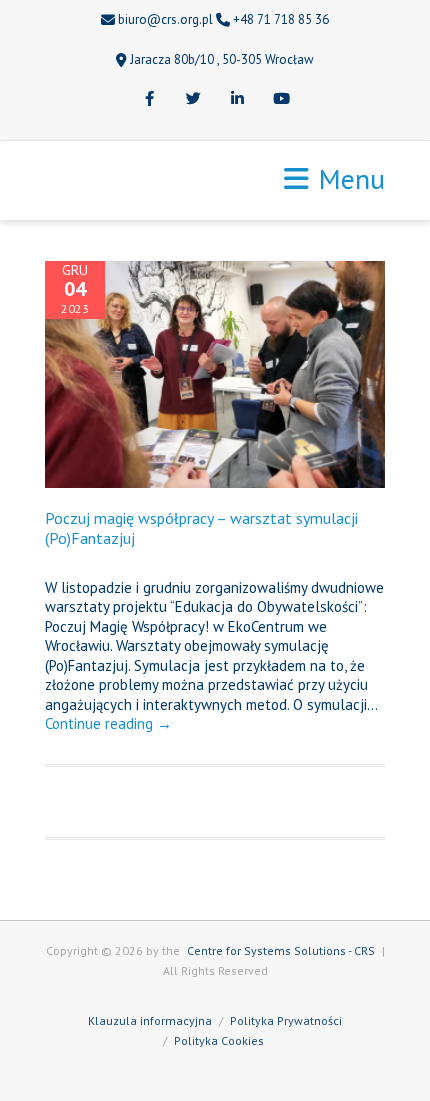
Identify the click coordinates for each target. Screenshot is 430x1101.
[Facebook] (149, 100)
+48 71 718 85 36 (281, 19)
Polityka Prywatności (286, 1020)
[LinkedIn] (237, 100)
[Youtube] (281, 100)
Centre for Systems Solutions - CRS (281, 950)
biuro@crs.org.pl (165, 19)
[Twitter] (193, 100)
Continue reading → (108, 723)
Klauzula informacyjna (150, 1020)
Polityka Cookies (219, 1040)
